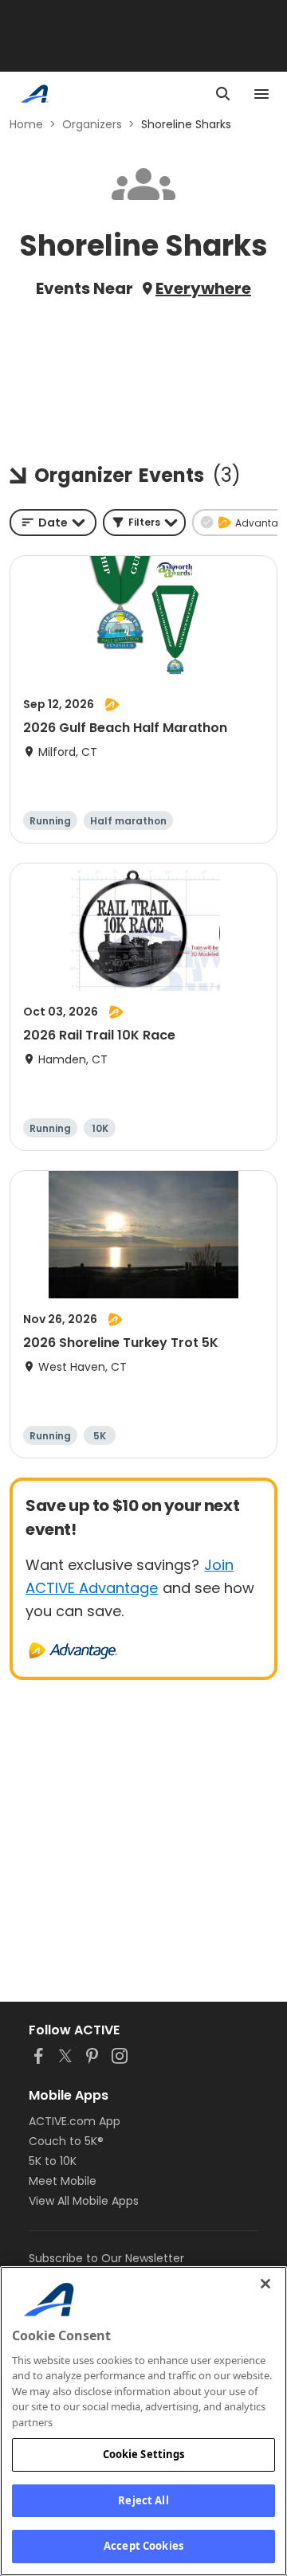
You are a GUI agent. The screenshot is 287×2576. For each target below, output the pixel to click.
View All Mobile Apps (84, 2201)
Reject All (143, 2500)
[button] (144, 523)
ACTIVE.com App (75, 2121)
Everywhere (203, 288)
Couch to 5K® (66, 2141)
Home (26, 124)
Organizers (92, 124)
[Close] (265, 2284)
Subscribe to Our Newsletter (106, 2258)
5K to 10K (53, 2161)
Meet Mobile (63, 2181)
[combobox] (53, 523)
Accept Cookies (143, 2546)
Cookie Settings (144, 2454)
